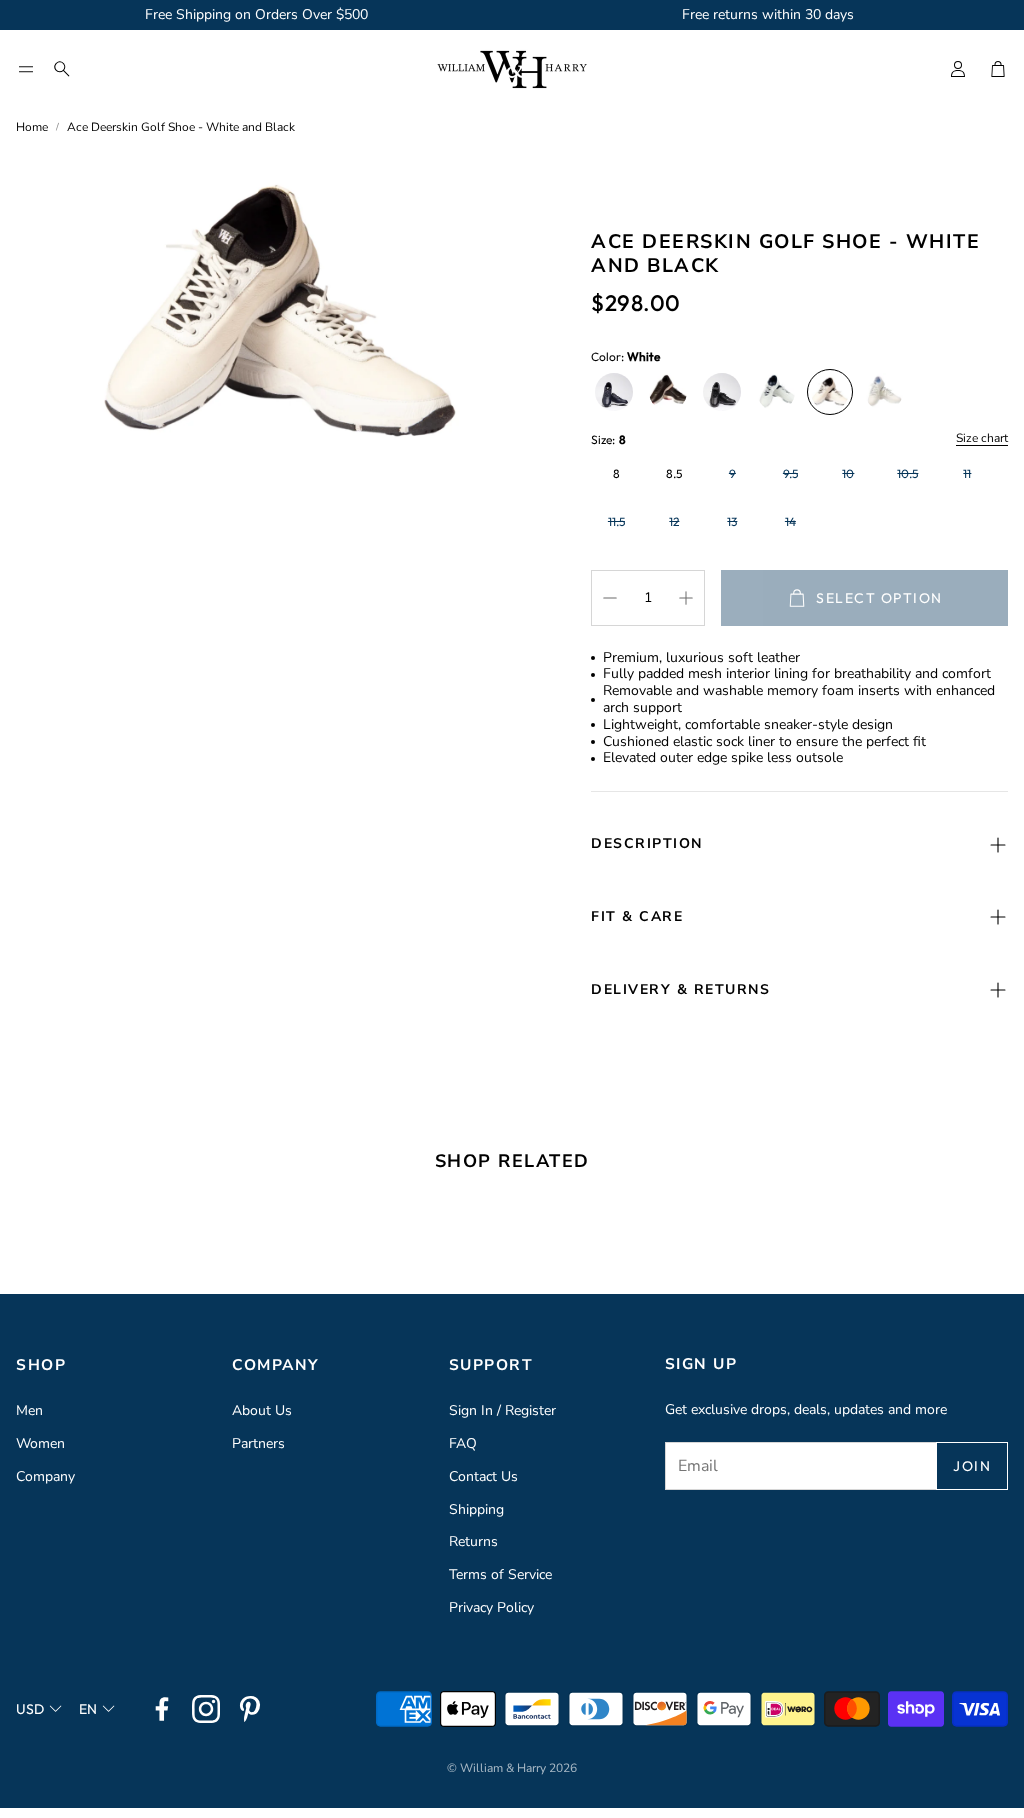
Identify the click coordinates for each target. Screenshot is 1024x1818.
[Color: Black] (722, 392)
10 (848, 473)
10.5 (907, 473)
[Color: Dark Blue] (614, 392)
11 (967, 473)
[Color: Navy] (776, 392)
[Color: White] (830, 392)
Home (32, 127)
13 (732, 521)
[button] (26, 69)
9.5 (790, 473)
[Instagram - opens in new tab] (206, 1709)
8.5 (674, 473)
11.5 (616, 521)
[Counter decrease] (610, 598)
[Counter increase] (686, 598)
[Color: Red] (668, 392)
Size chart (982, 439)
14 (790, 521)
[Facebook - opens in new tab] (162, 1709)
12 (674, 521)
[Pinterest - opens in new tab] (250, 1709)
